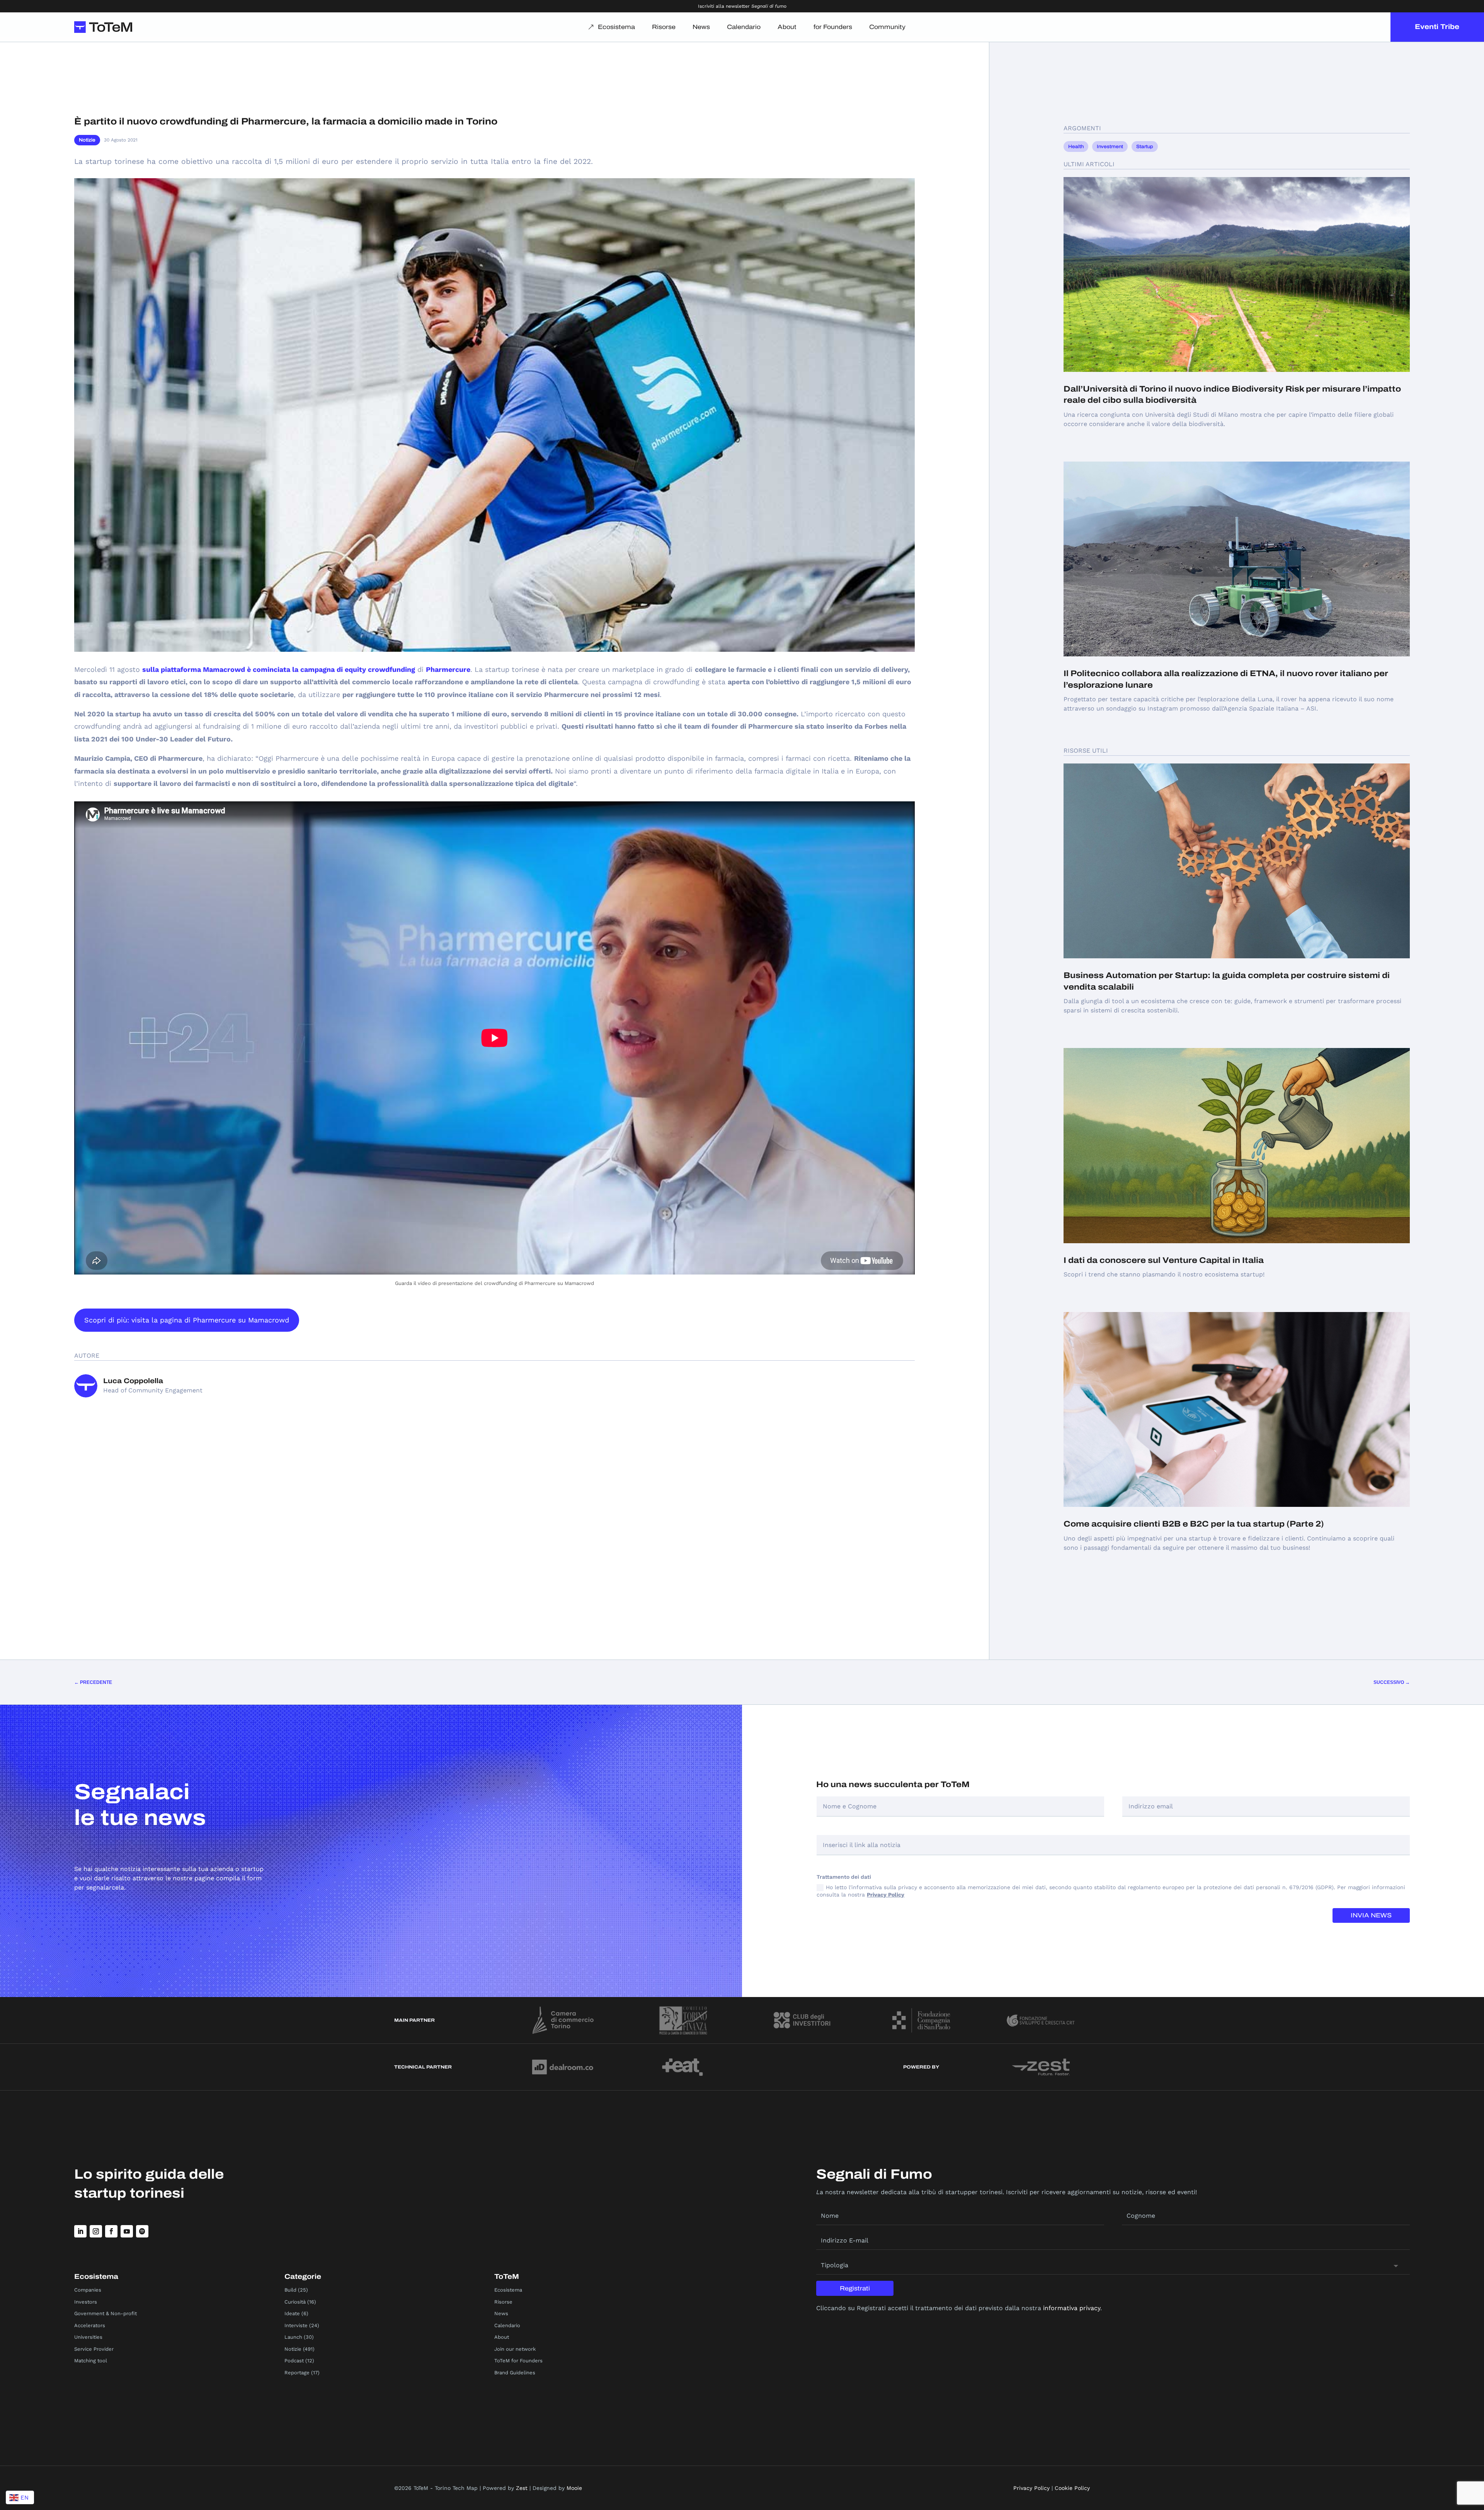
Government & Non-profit (106, 2313)
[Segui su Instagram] (96, 2231)
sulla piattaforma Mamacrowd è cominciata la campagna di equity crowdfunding (279, 669)
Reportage (297, 2373)
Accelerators (90, 2325)
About (787, 27)
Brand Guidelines (515, 2373)
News (701, 27)
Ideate (292, 2313)
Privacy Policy (886, 1895)
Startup (1145, 147)
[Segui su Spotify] (142, 2231)
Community (887, 27)
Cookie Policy (1072, 2488)
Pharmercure (448, 669)
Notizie (87, 140)
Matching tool (91, 2361)
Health (1076, 147)
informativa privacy (1072, 2308)
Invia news (1371, 1915)
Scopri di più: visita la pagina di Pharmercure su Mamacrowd (187, 1320)
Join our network (515, 2349)
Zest (522, 2488)
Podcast (294, 2361)
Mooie (574, 2488)
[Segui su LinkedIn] (80, 2231)
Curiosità (295, 2302)
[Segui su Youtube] (127, 2231)
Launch (293, 2337)
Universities (88, 2337)
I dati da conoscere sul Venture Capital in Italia (1164, 1260)
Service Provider (94, 2349)
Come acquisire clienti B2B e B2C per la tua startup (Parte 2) (1194, 1524)
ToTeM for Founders (518, 2361)
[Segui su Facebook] (111, 2231)
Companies (88, 2290)
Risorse (664, 27)
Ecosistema (616, 27)
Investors (86, 2302)
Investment (1110, 147)
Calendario (744, 27)
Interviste (296, 2325)
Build (290, 2290)
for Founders (833, 27)
